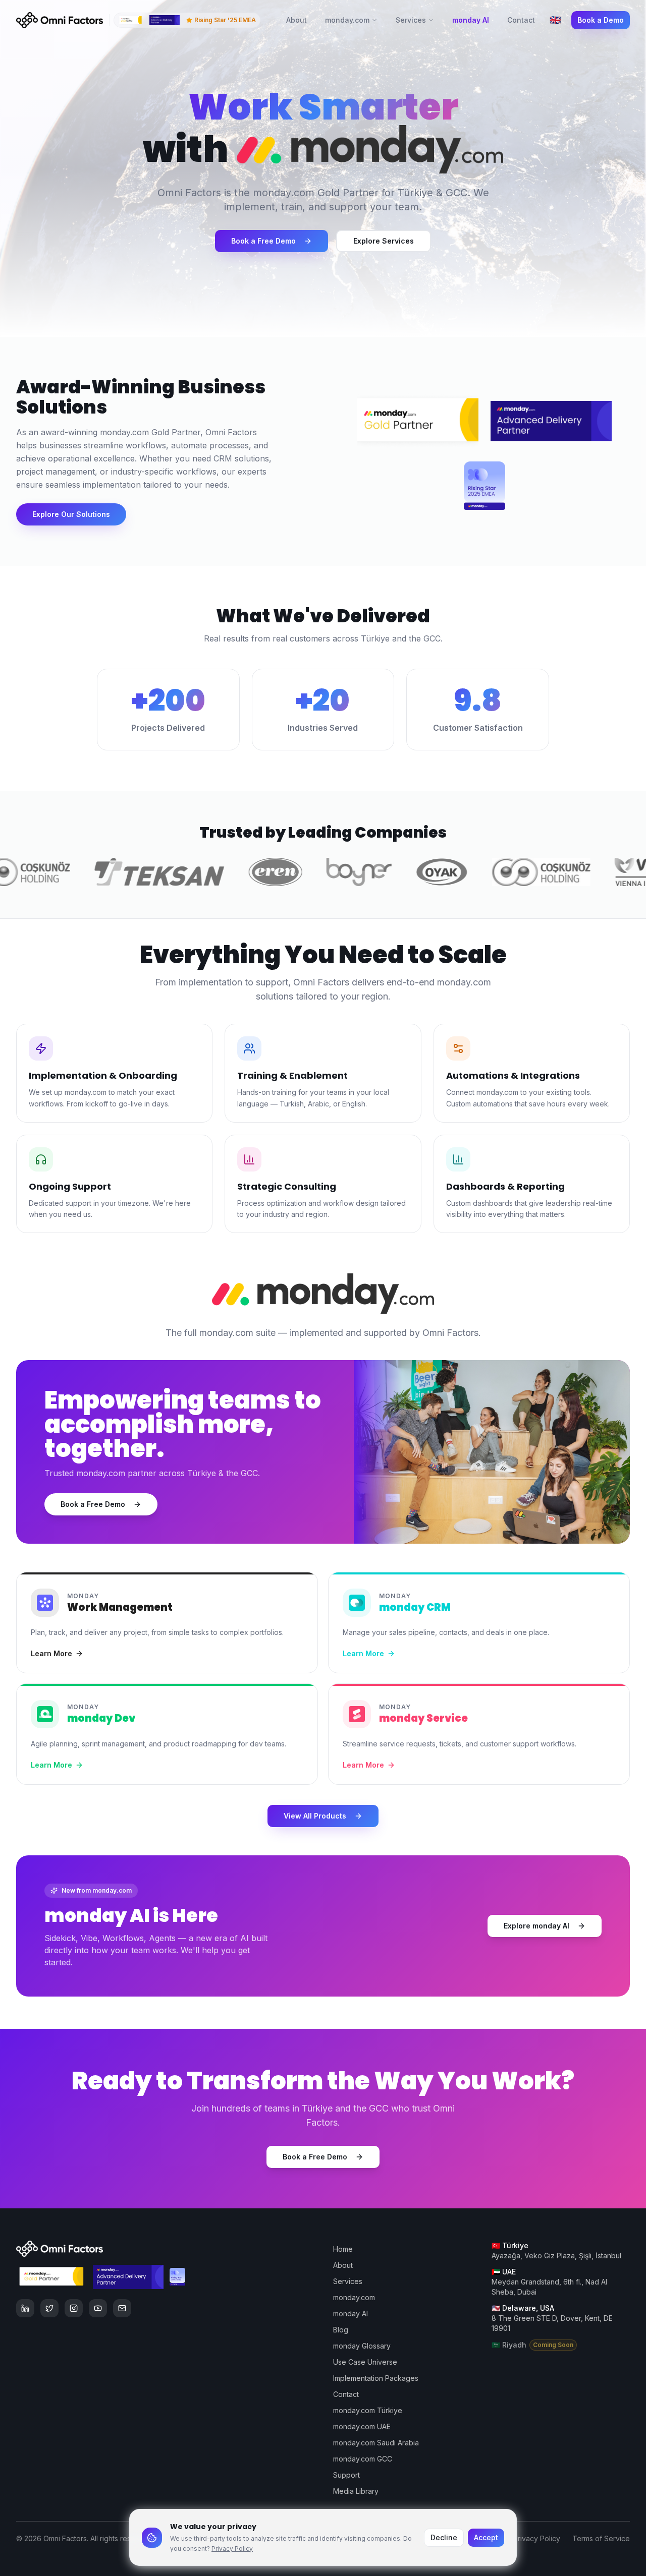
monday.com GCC (363, 2459)
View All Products (315, 1816)
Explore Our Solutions (71, 514)
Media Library (356, 2491)
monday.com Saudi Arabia (376, 2443)
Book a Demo (601, 20)
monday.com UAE (362, 2426)
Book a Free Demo (263, 241)
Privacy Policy (232, 2549)
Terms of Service (601, 2538)
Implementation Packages (376, 2378)
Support (346, 2475)
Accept (486, 2537)
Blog (341, 2330)
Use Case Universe (365, 2362)
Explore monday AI (536, 1926)
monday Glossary (362, 2346)
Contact (521, 20)
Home (343, 2249)
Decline (444, 2537)
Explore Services (384, 241)
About (297, 20)
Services (411, 20)
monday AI (471, 20)
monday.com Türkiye (368, 2410)
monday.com (347, 20)
